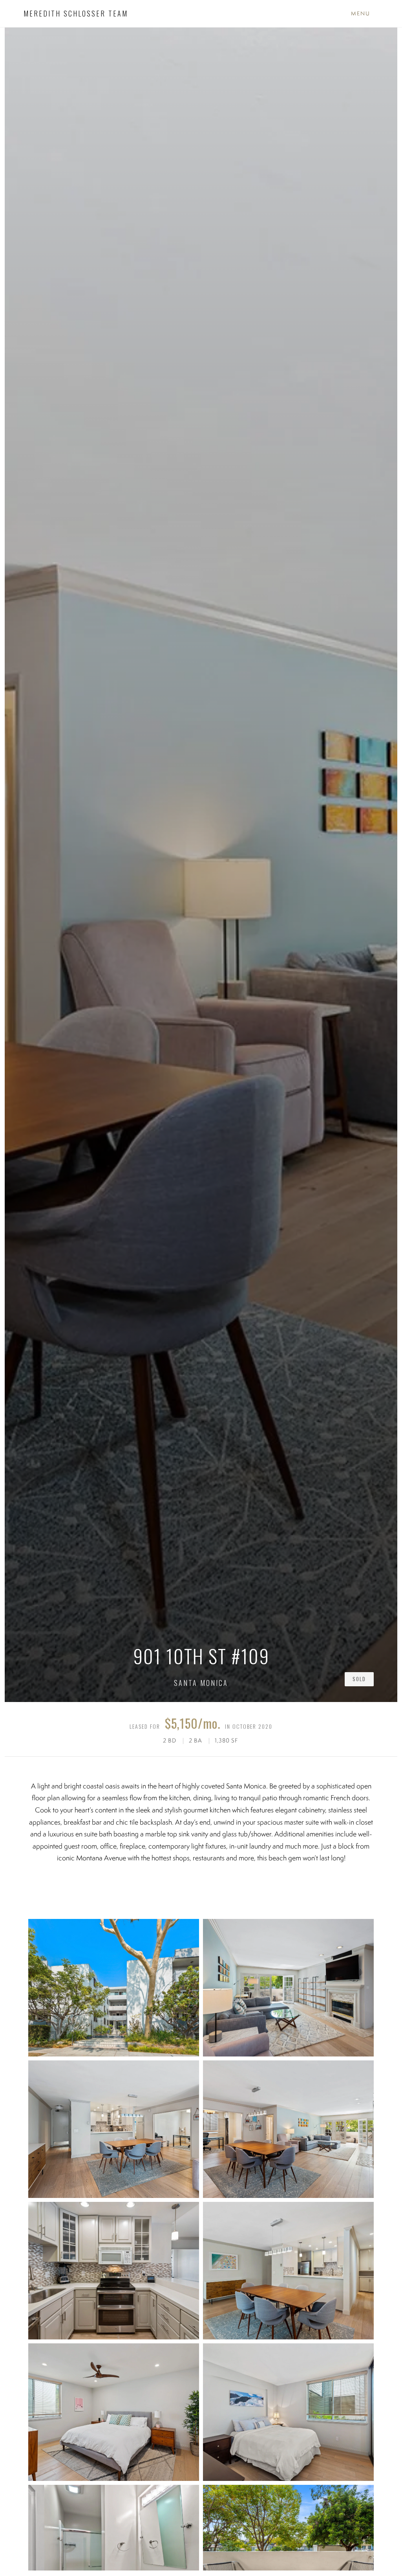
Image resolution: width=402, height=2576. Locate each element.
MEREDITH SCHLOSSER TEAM (76, 13)
